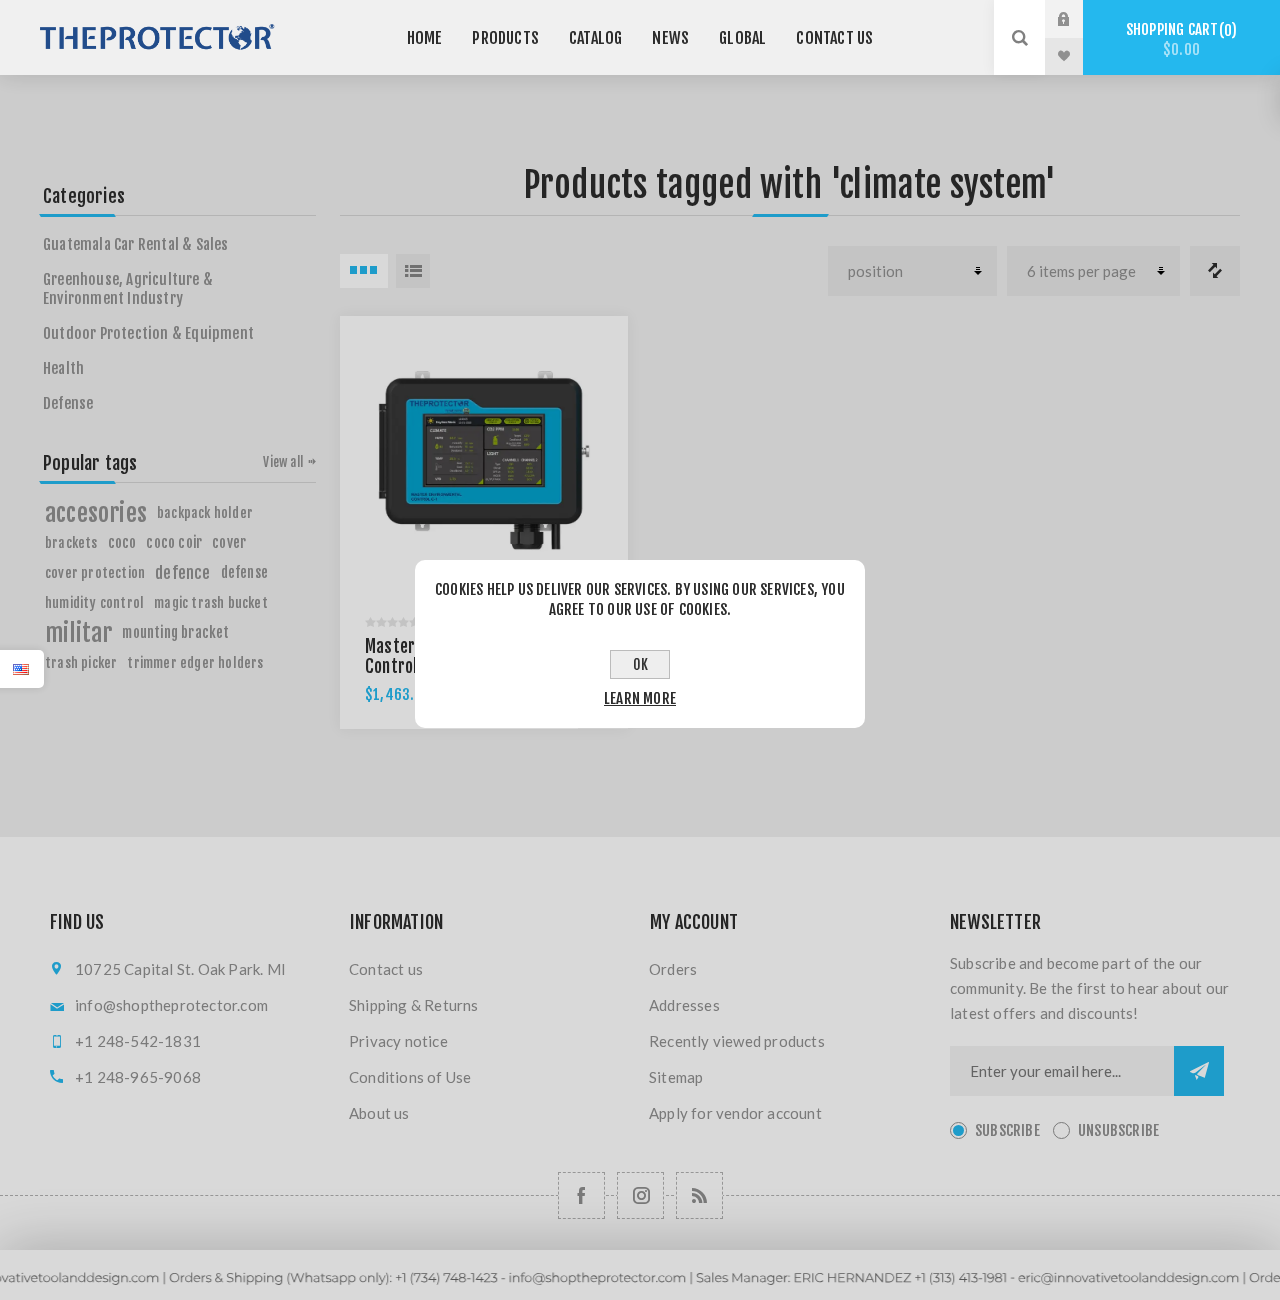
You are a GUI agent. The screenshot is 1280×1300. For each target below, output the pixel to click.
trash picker (81, 662)
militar (78, 633)
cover (229, 542)
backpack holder (205, 512)
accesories (96, 513)
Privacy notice (398, 1041)
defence (182, 573)
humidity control (94, 602)
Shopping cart (1178, 39)
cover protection (95, 572)
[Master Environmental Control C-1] (484, 460)
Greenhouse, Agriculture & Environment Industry (128, 289)
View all (283, 462)
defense (244, 572)
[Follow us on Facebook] (581, 1195)
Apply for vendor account (735, 1113)
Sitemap (676, 1077)
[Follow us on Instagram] (640, 1195)
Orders (673, 969)
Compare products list (1215, 271)
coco (122, 542)
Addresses (684, 1005)
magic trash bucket (211, 602)
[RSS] (699, 1195)
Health (63, 368)
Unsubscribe (1118, 1130)
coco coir (174, 542)
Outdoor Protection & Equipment (148, 333)
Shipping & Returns (414, 1005)
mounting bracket (175, 632)
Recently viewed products (737, 1041)
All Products (639, 1290)
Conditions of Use (410, 1077)
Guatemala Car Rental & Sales (136, 244)
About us (379, 1113)
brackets (71, 542)
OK (640, 664)
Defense (68, 403)
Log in (1079, 19)
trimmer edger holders (195, 662)
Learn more (640, 698)
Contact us (386, 969)
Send (1199, 1071)
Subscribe (1007, 1130)
